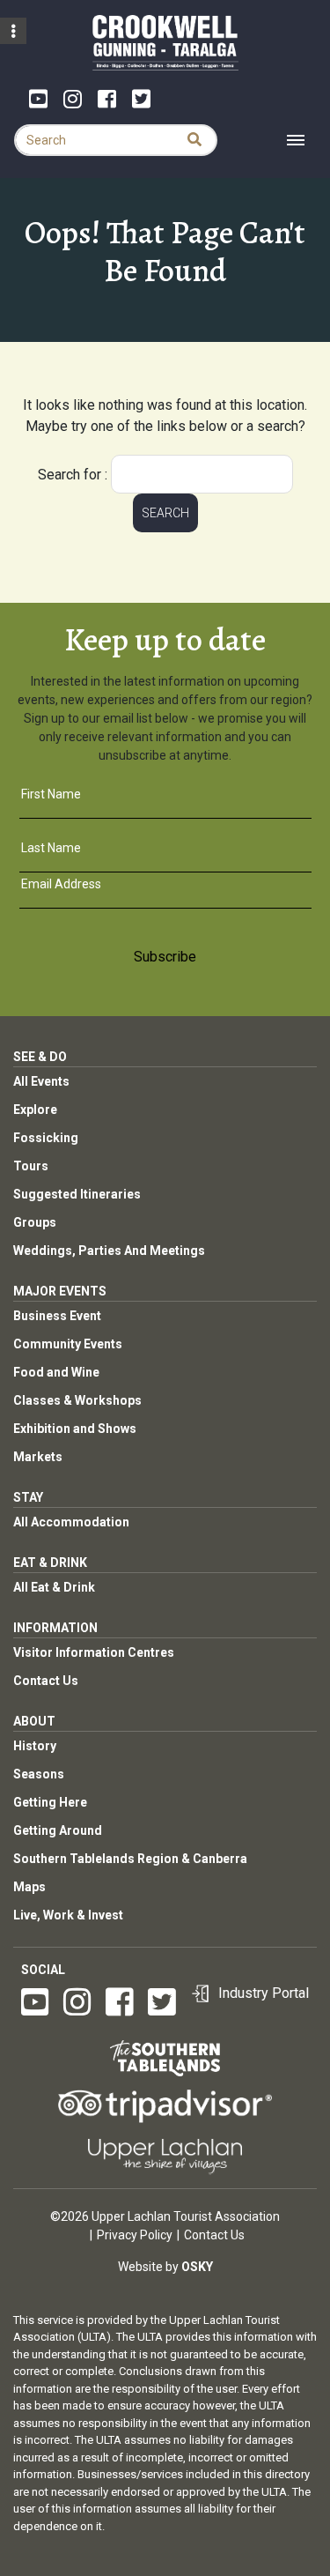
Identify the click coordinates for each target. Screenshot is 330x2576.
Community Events (68, 1344)
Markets (38, 1457)
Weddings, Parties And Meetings (109, 1251)
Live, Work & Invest (68, 1915)
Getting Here (50, 1802)
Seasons (39, 1774)
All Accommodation (71, 1522)
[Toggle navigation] (296, 140)
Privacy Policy (135, 2235)
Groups (35, 1222)
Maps (29, 1887)
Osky (197, 2267)
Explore (35, 1110)
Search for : (73, 475)
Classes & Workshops (77, 1400)
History (35, 1746)
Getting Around (58, 1830)
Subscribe (165, 957)
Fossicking (46, 1138)
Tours (31, 1166)
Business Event (57, 1316)
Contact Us (46, 1681)
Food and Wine (56, 1372)
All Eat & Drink (54, 1587)
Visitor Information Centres (94, 1652)
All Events (41, 1081)
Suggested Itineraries (77, 1194)
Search (165, 513)
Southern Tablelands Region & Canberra (130, 1859)
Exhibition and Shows (75, 1429)
